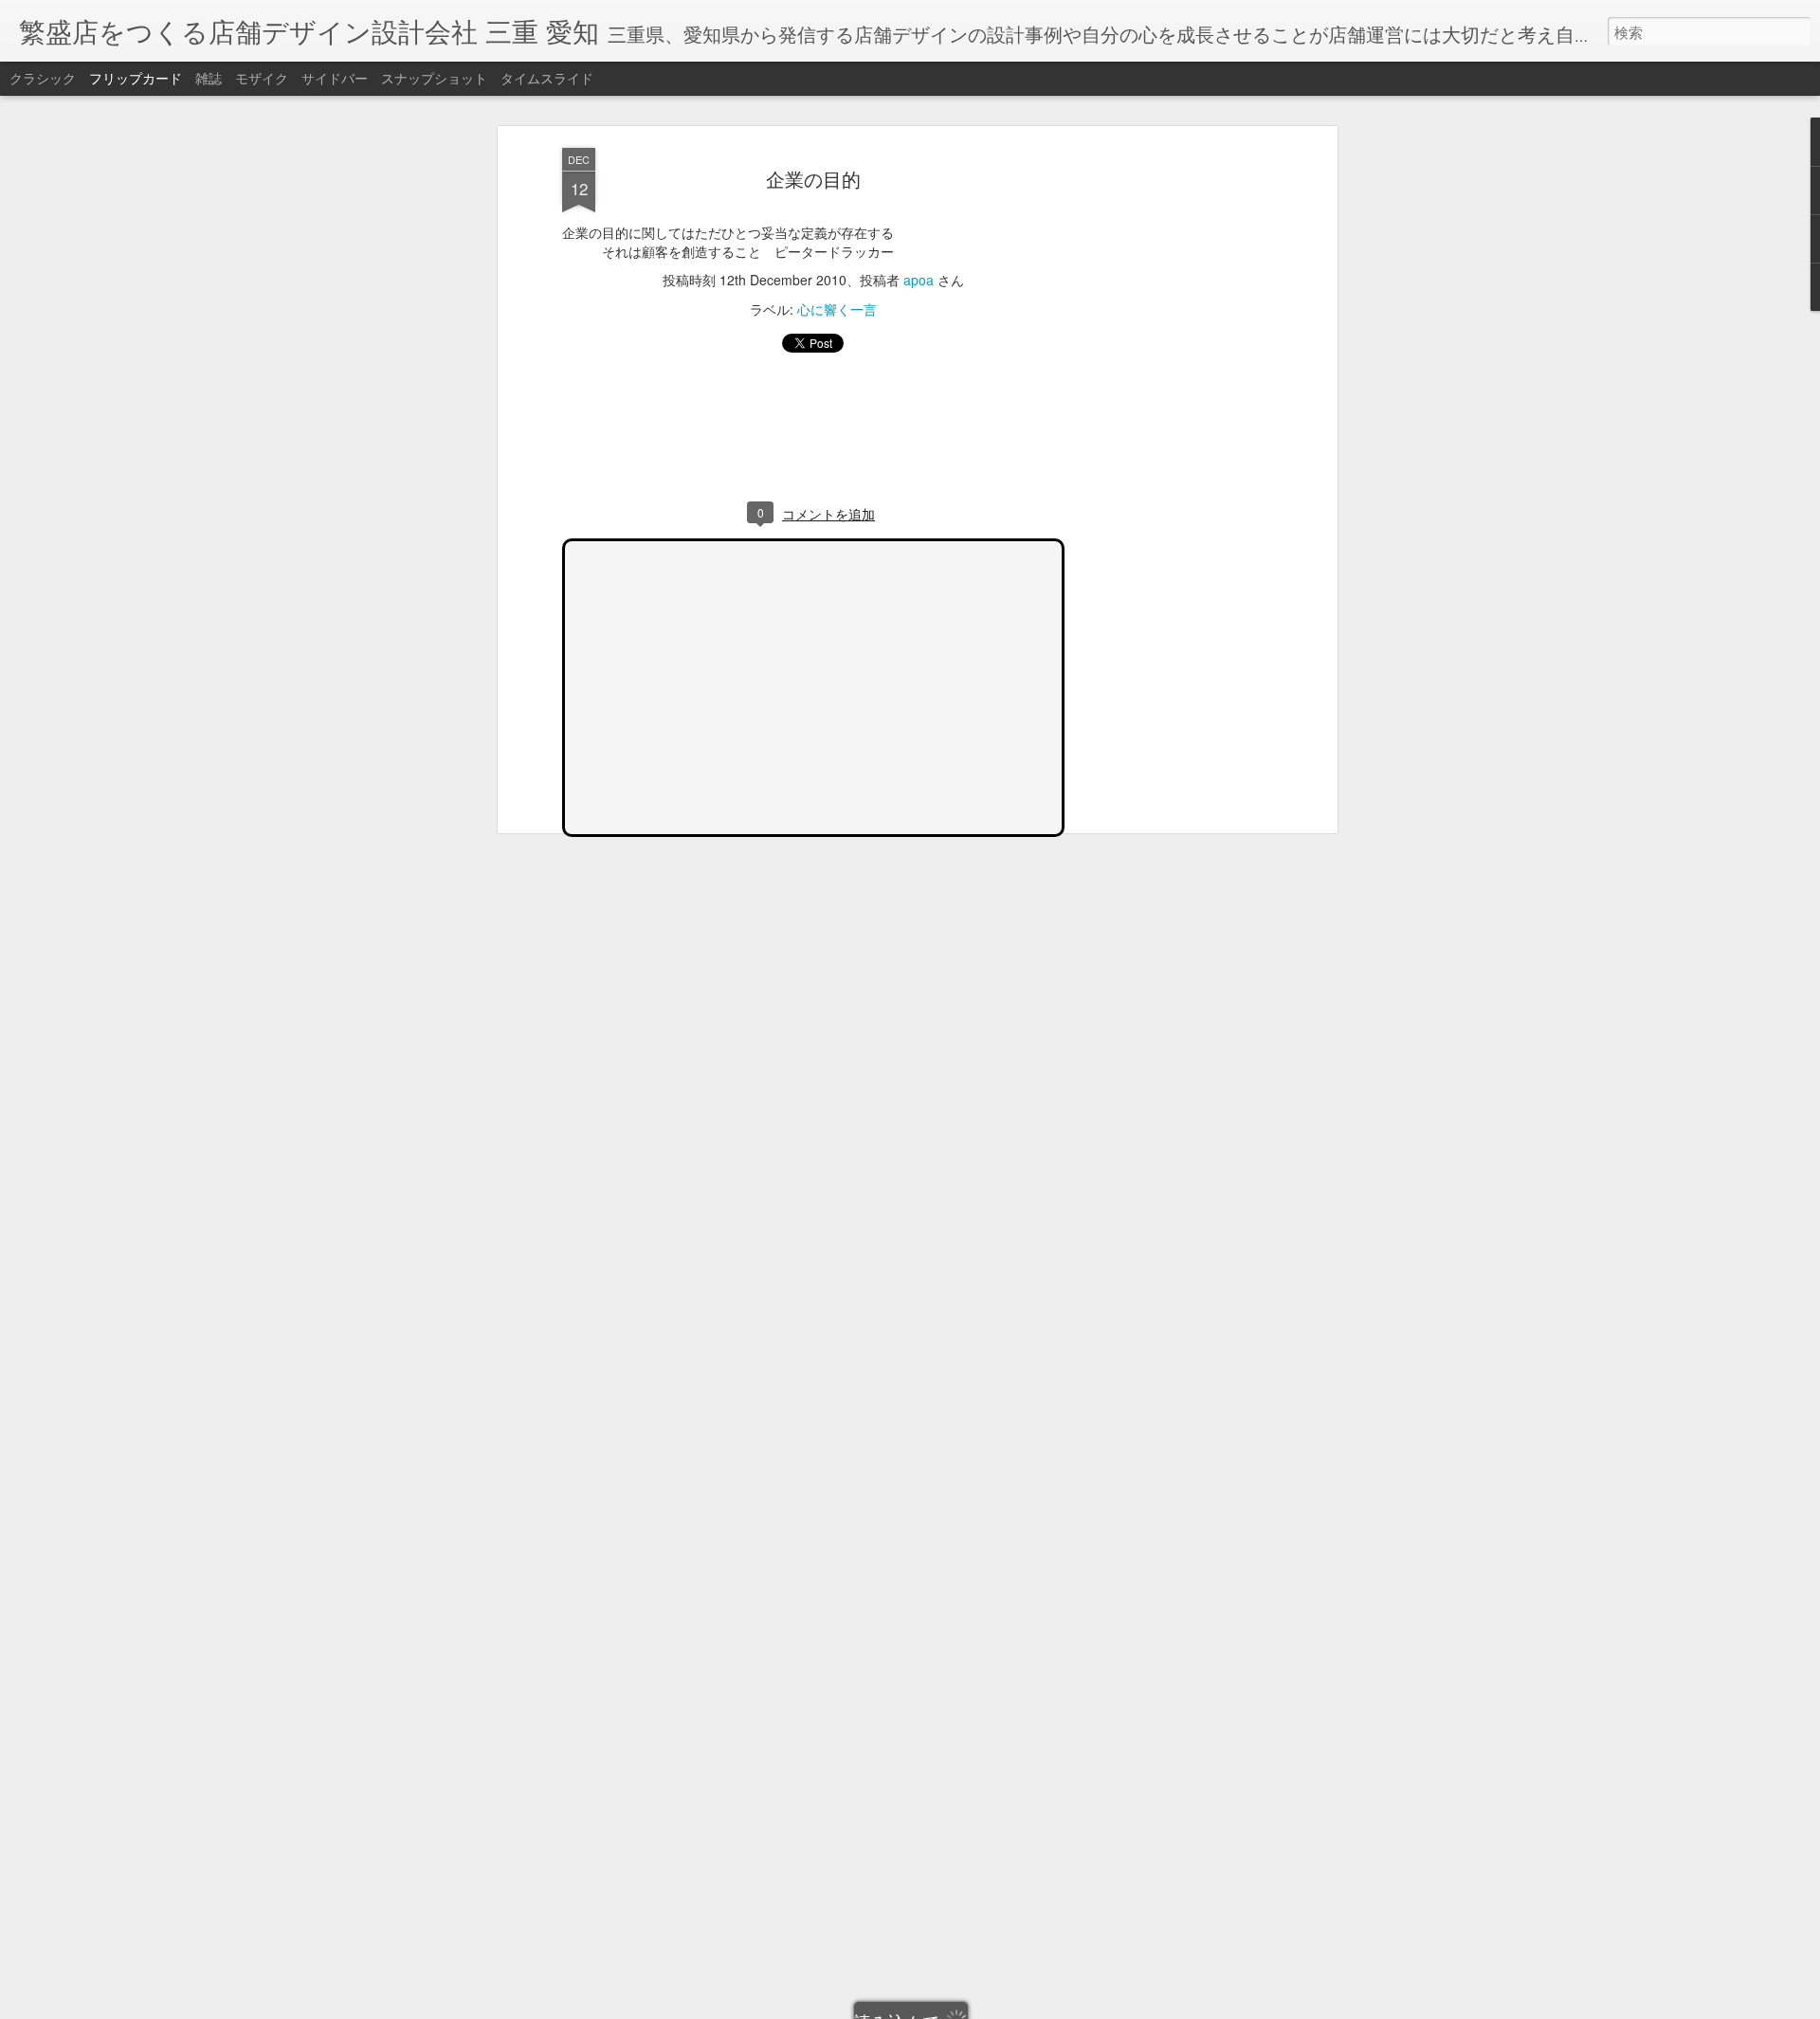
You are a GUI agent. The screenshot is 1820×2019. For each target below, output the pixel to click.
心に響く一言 (837, 309)
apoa (919, 280)
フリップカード (136, 78)
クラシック (43, 78)
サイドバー (335, 78)
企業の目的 (813, 179)
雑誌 (209, 78)
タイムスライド (547, 78)
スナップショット (434, 78)
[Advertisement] (1169, 446)
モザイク (262, 78)
